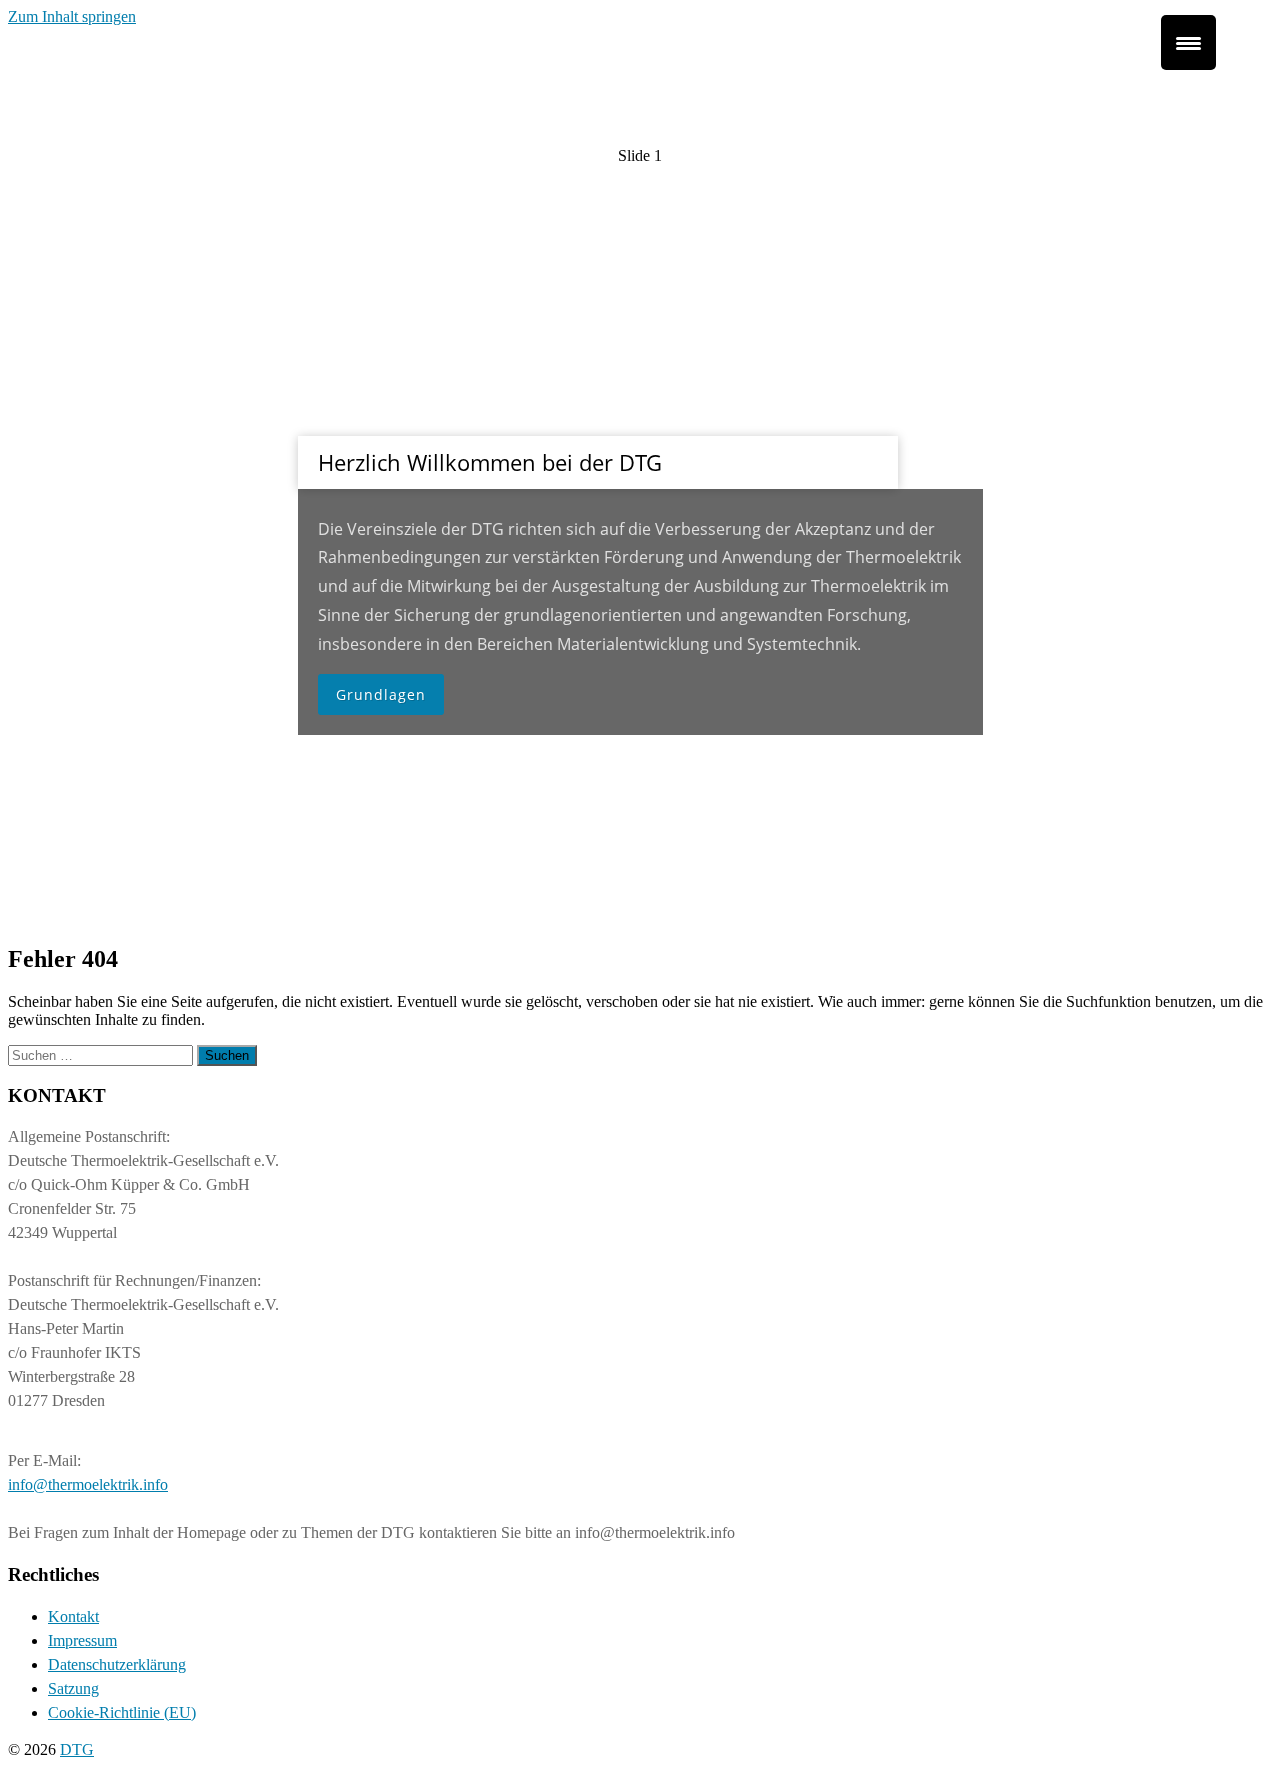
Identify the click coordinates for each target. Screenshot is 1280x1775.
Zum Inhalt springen (72, 16)
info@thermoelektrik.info (88, 1484)
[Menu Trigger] (1188, 42)
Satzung (73, 1688)
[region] (640, 476)
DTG (77, 1749)
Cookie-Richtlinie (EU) (122, 1712)
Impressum (82, 1640)
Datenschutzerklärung (117, 1664)
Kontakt (73, 1616)
